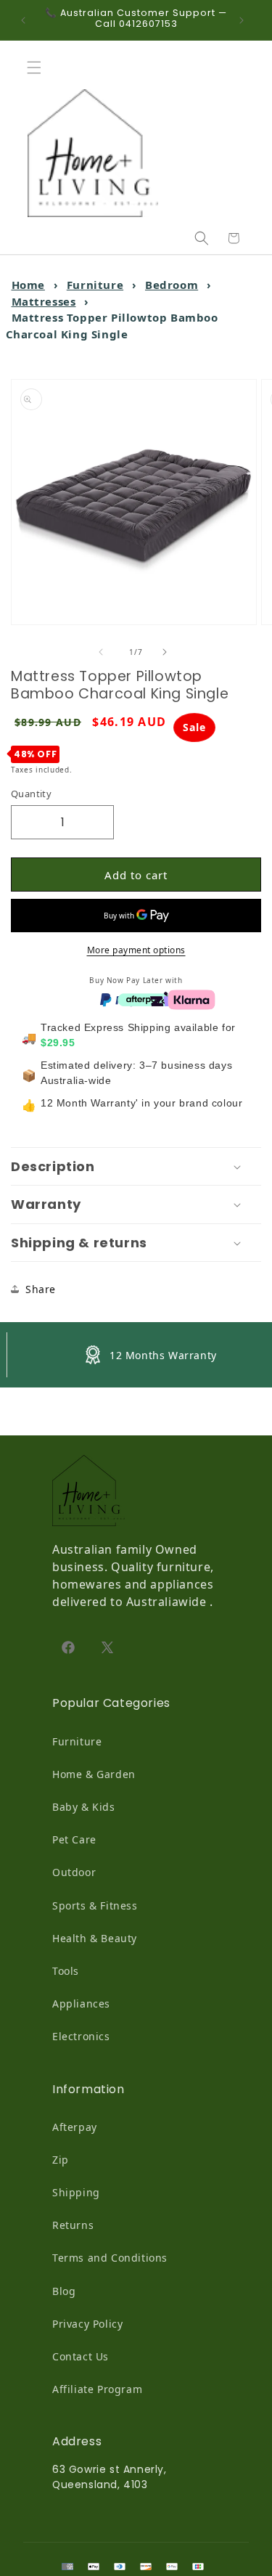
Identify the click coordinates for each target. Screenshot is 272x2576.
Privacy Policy (87, 2324)
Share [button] (41, 1289)
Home (28, 285)
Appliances (81, 2004)
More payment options (136, 950)
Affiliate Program (97, 2389)
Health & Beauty (95, 1938)
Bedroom (172, 285)
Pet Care (74, 1839)
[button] (38, 68)
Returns (73, 2225)
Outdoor (74, 1872)
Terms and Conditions (110, 2258)
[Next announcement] (245, 20)
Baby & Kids (84, 1807)
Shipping (76, 2192)
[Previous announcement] (27, 20)
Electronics (81, 2036)
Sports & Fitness (95, 1905)
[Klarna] (191, 998)
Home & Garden (94, 1774)
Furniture (95, 285)
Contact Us (81, 2356)
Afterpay (75, 2127)
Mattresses (44, 301)
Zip (61, 2160)
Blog (64, 2291)
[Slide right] (168, 652)
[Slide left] (104, 652)
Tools (66, 1971)
